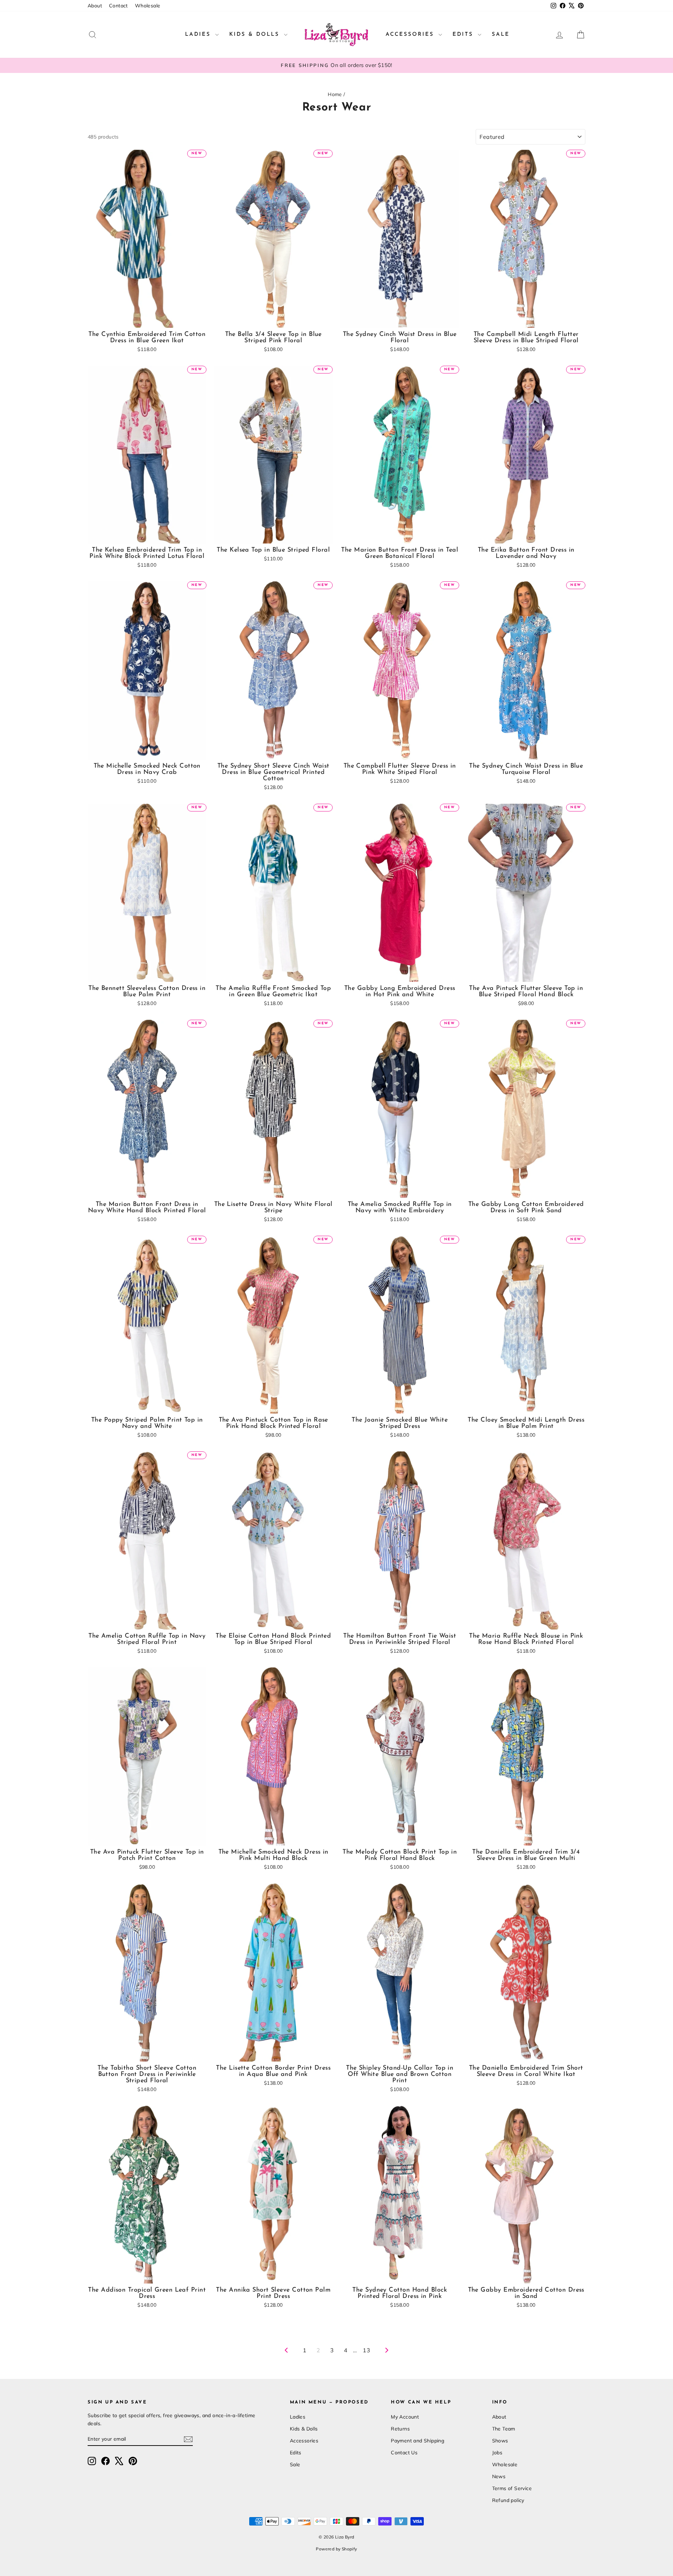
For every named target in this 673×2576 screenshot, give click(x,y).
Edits (464, 35)
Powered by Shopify (336, 2549)
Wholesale (148, 6)
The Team (504, 2429)
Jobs (497, 2453)
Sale (501, 35)
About (95, 6)
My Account (405, 2417)
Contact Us (404, 2453)
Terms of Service (512, 2488)
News (499, 2476)
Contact (118, 6)
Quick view (147, 320)
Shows (500, 2441)
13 (366, 2350)
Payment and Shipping (417, 2441)
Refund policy (508, 2500)
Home (335, 94)
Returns (400, 2429)
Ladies (199, 35)
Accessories (411, 35)
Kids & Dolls (256, 35)
